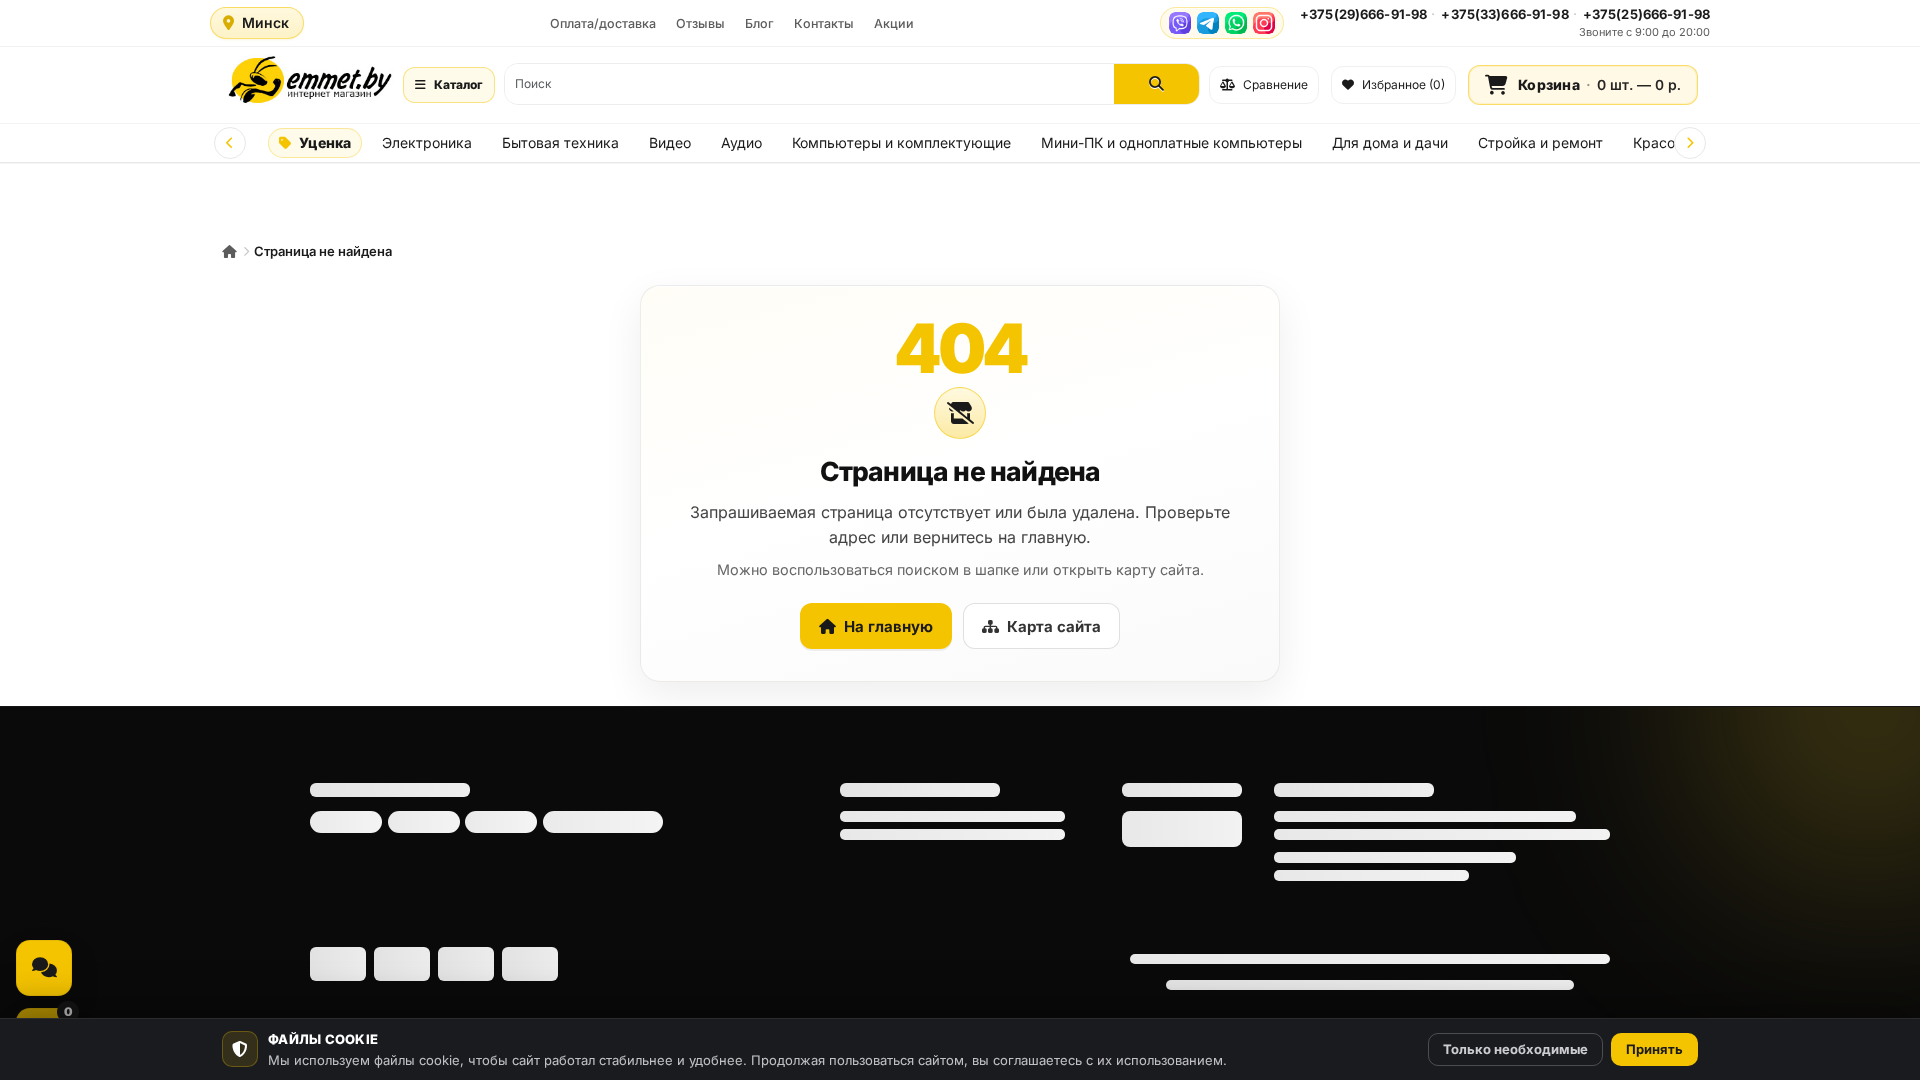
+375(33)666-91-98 (1504, 14)
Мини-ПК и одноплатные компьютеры (1171, 142)
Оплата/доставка (603, 23)
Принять (1654, 1049)
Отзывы (700, 23)
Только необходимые (1515, 1049)
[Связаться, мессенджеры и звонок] (44, 968)
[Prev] (230, 143)
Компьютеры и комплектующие (901, 142)
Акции (894, 23)
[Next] (1690, 143)
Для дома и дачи (1390, 142)
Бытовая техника (560, 142)
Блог (759, 23)
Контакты (824, 23)
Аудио (741, 142)
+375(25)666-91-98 (1646, 14)
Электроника (427, 142)
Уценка (325, 142)
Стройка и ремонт (1540, 142)
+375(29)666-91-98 (1363, 14)
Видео (670, 142)
